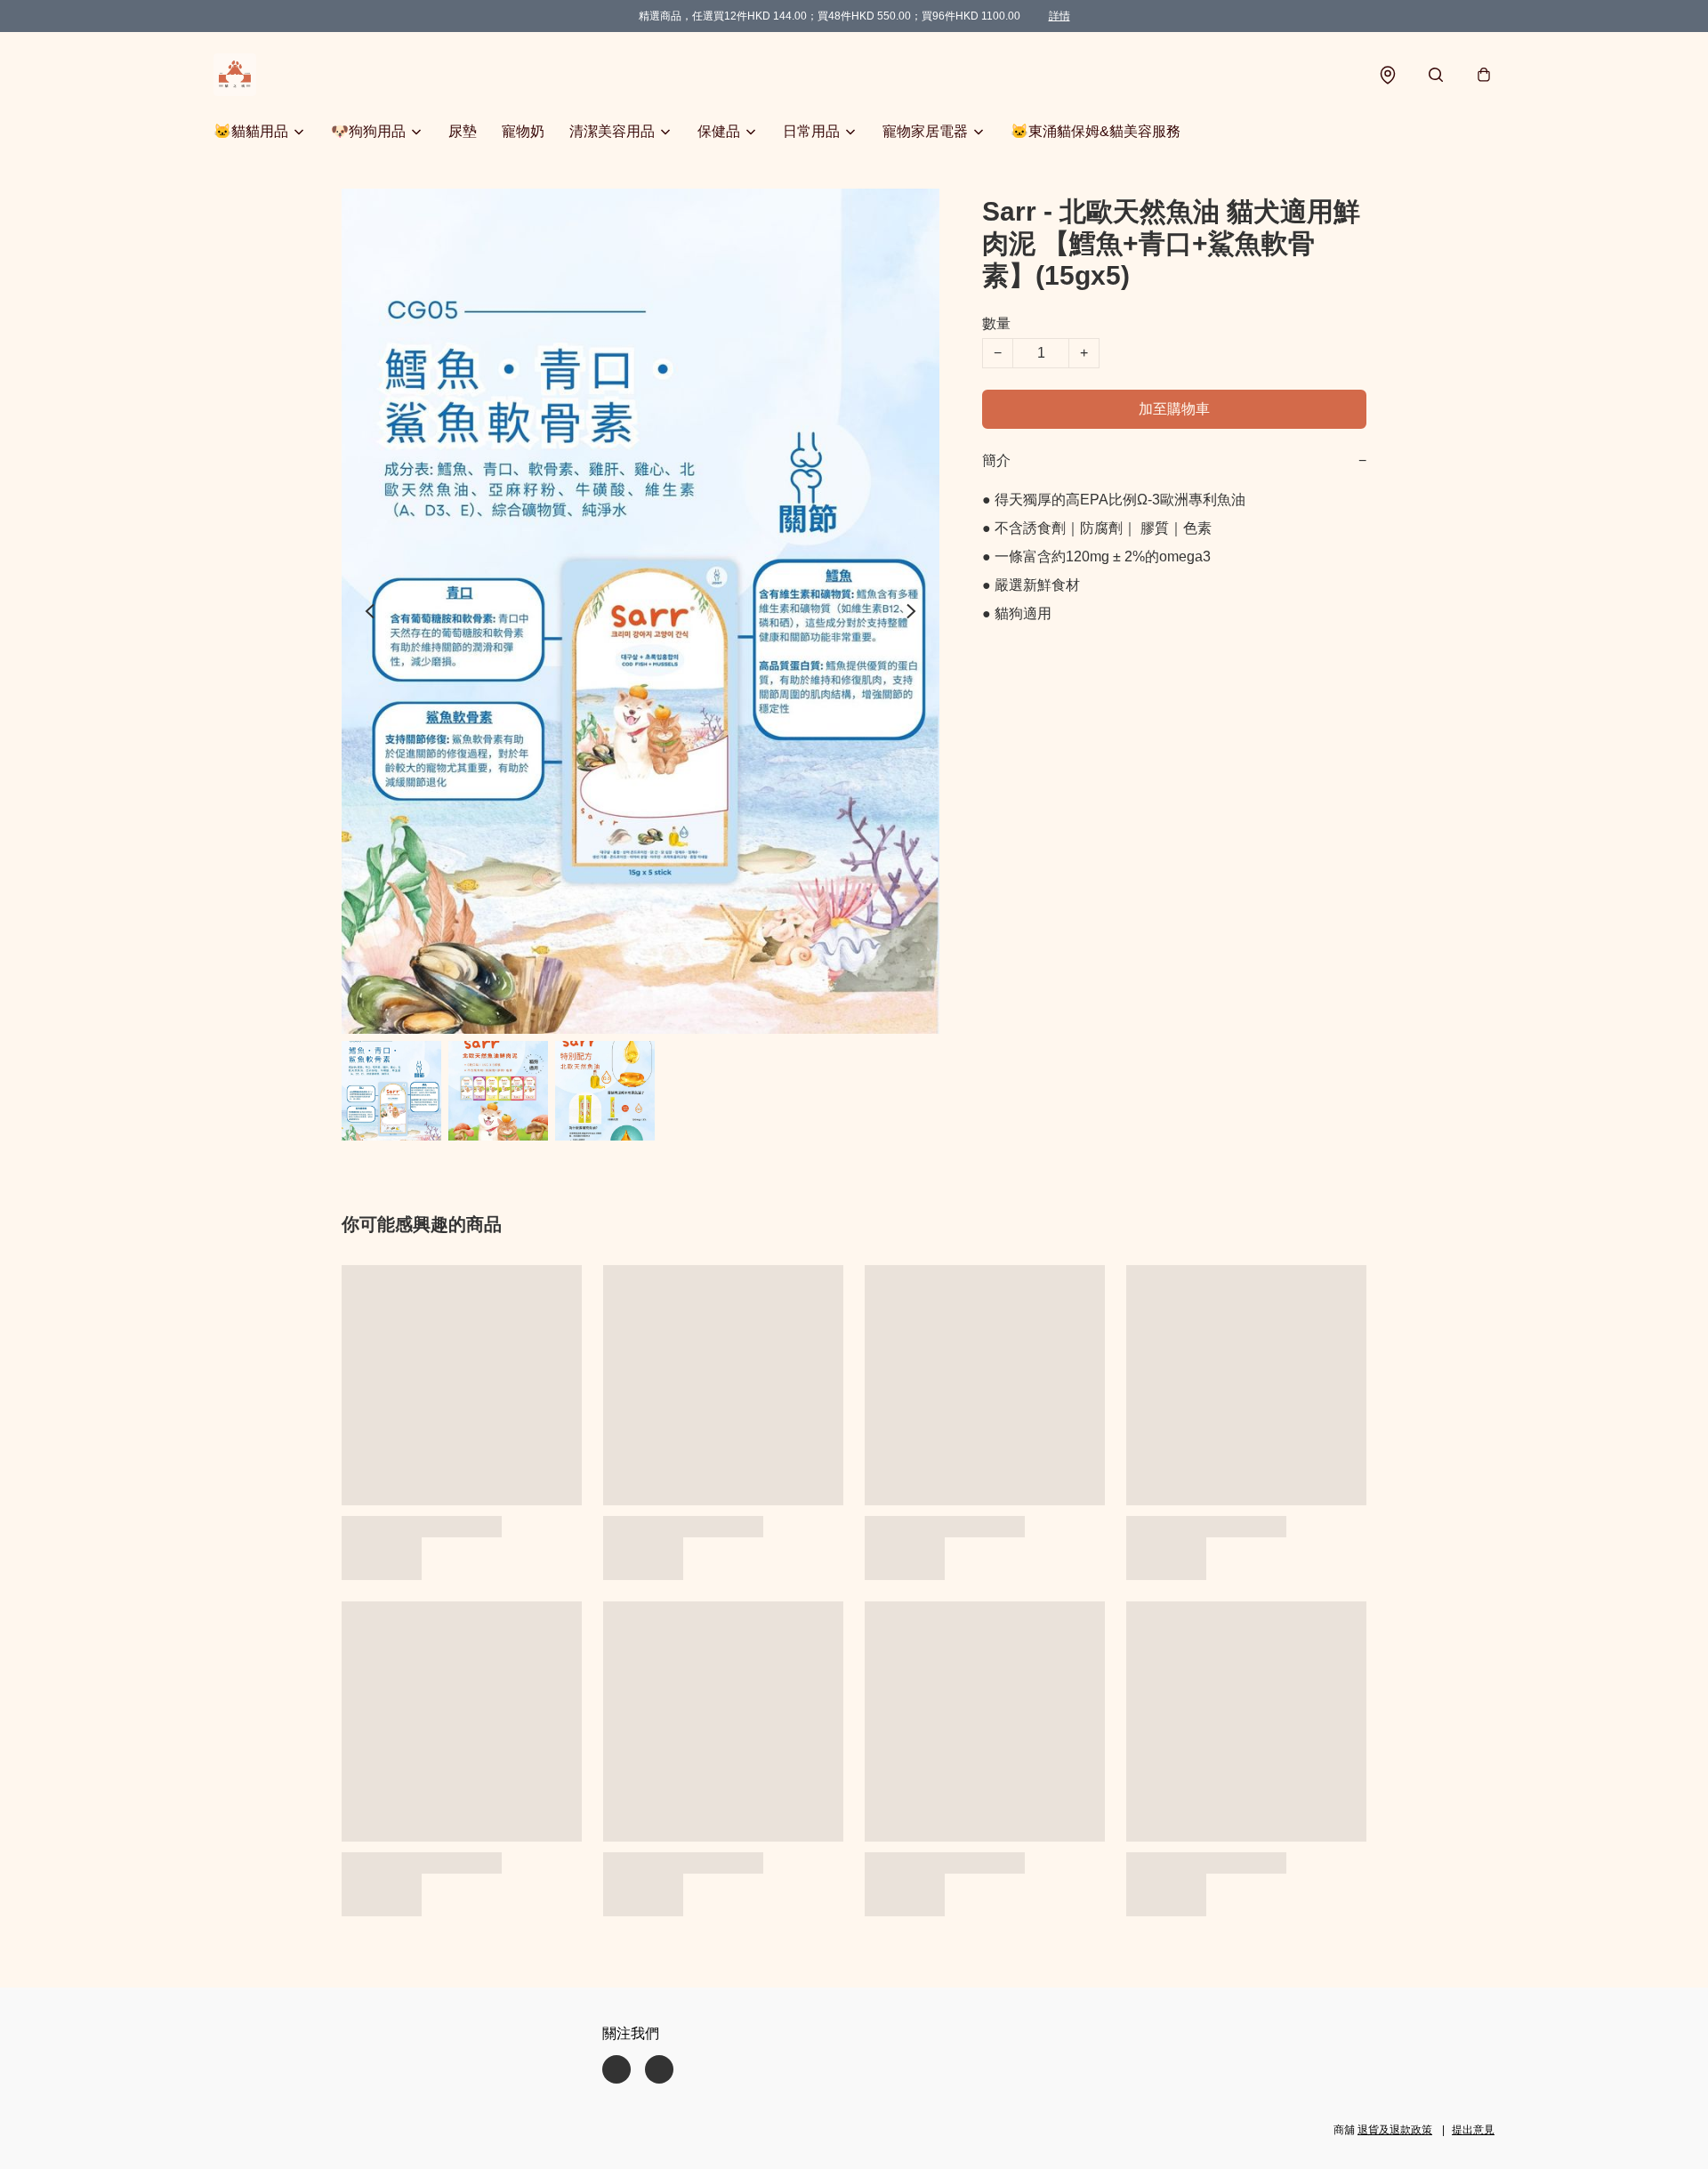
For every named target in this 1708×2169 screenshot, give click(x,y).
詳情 (1059, 16)
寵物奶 (523, 131)
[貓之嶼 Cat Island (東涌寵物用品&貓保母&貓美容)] (235, 75)
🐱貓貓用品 (251, 131)
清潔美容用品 (612, 131)
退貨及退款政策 (1395, 2130)
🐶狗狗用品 (368, 131)
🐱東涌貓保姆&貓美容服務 (1096, 131)
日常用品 (811, 131)
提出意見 (1473, 2130)
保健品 (719, 131)
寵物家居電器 (925, 131)
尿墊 (463, 131)
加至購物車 (1174, 409)
